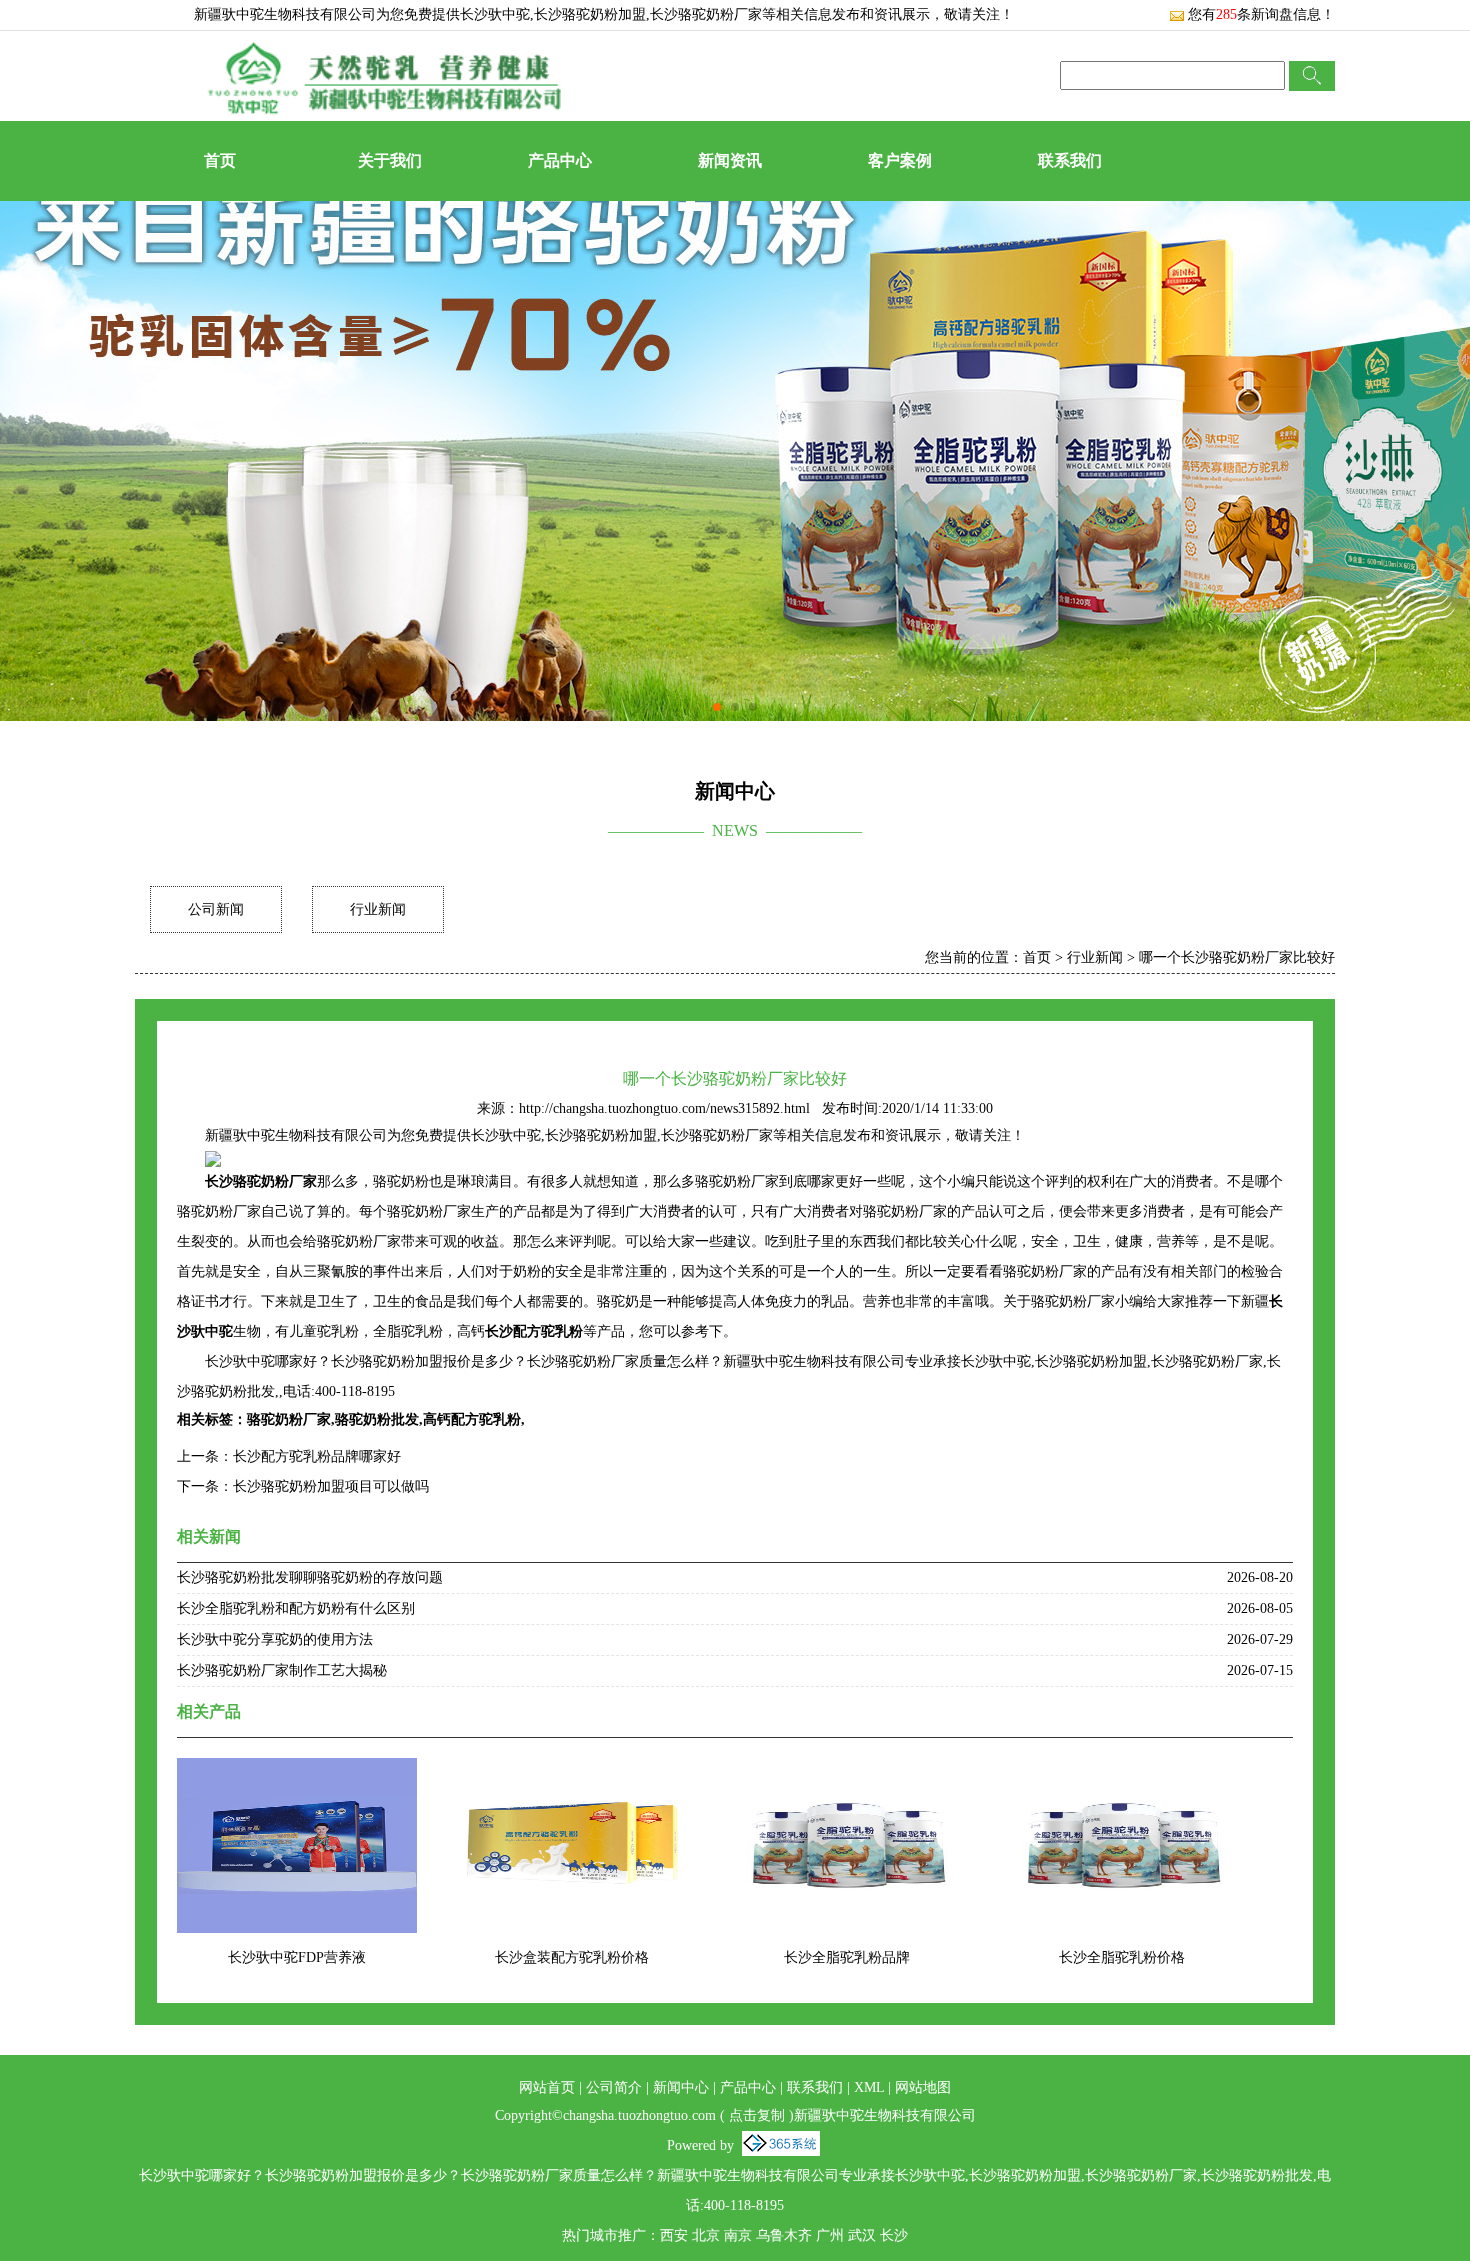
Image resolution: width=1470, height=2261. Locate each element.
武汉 (862, 2235)
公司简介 (614, 2087)
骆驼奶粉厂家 (289, 1419)
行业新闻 (378, 909)
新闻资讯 (730, 160)
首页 (220, 160)
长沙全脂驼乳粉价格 (1122, 1957)
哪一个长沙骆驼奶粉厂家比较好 (1237, 957)
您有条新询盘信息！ (1261, 14)
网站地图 (923, 2087)
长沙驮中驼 (495, 14)
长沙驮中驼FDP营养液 (297, 1957)
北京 (706, 2235)
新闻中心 (681, 2087)
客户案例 (900, 160)
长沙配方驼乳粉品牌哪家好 (317, 1456)
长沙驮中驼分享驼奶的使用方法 (275, 1639)
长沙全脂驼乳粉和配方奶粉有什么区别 (296, 1608)
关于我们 (390, 160)
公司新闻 (216, 909)
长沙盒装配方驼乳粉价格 (572, 1957)
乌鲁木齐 (784, 2235)
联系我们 (1070, 160)
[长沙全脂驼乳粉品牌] (847, 1770)
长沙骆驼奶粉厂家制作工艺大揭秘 (282, 1670)
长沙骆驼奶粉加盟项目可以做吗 (331, 1486)
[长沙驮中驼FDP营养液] (297, 1770)
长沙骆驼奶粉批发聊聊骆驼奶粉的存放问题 (310, 1577)
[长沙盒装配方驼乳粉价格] (572, 1770)
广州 (830, 2235)
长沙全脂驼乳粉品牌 (847, 1957)
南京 (738, 2235)
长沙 (894, 2235)
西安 (674, 2235)
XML (869, 2087)
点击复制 (757, 2115)
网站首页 (547, 2087)
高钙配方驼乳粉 (472, 1419)
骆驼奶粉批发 (377, 1419)
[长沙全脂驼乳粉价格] (1122, 1770)
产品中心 (560, 160)
